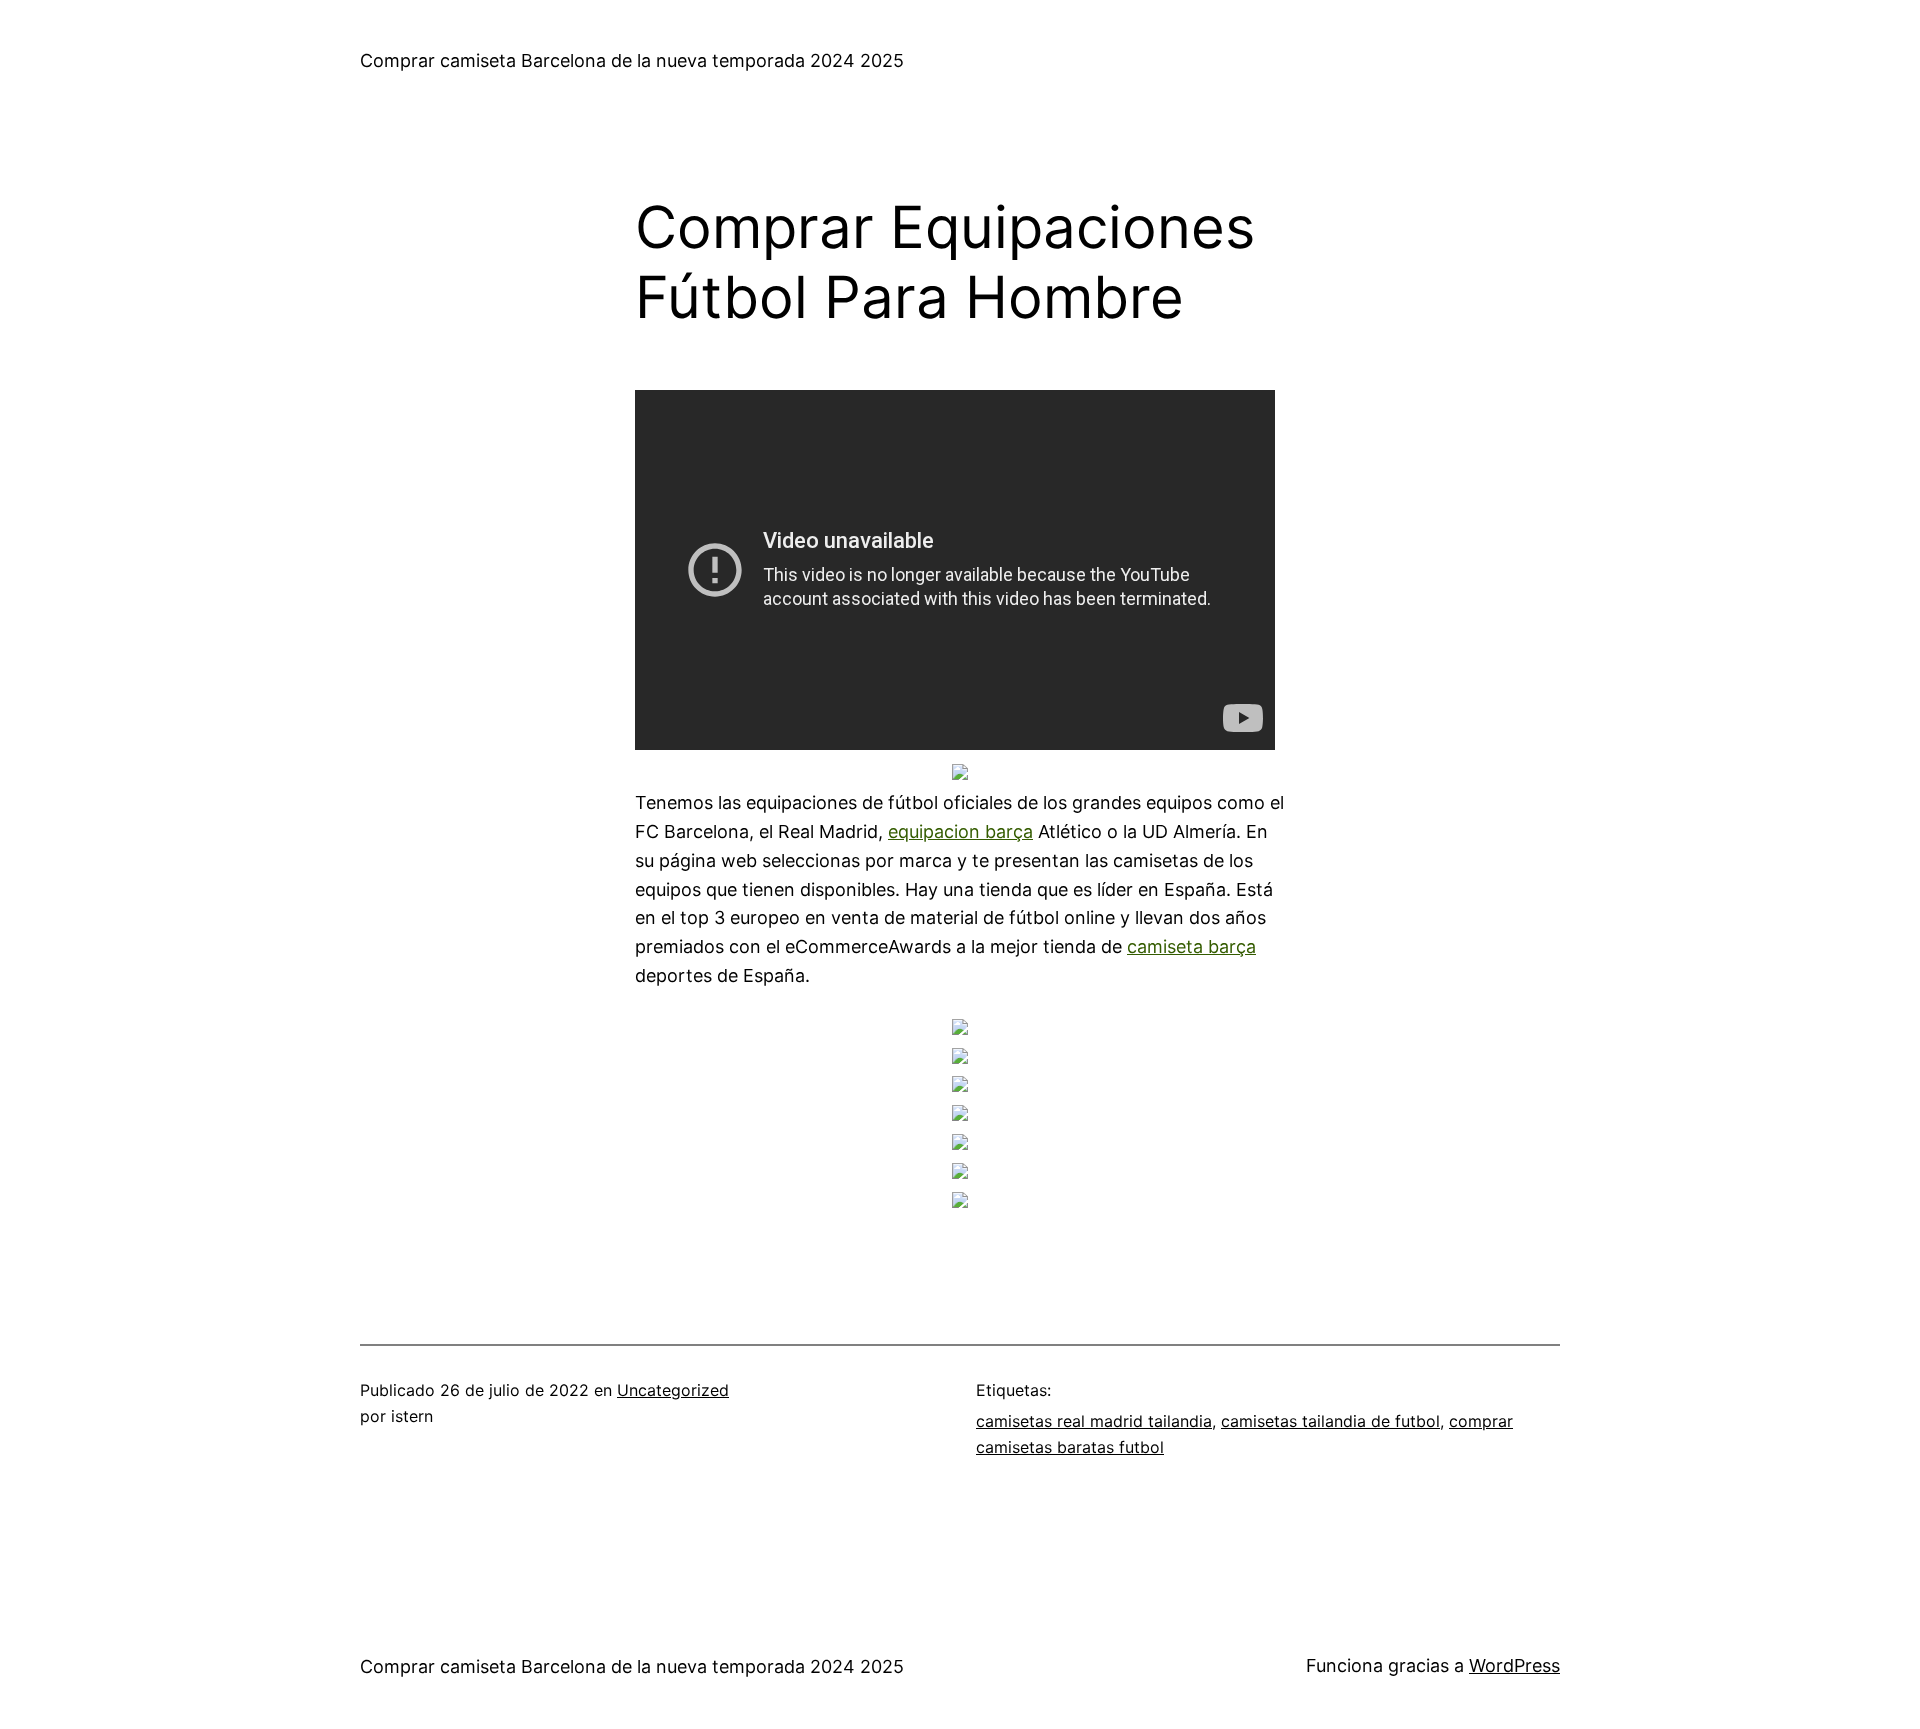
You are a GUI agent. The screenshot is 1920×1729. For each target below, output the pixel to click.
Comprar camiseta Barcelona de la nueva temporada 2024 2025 (632, 60)
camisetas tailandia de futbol (1330, 1421)
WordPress (1514, 1665)
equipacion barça (960, 831)
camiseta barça (1191, 946)
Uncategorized (673, 1390)
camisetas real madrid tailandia (1094, 1421)
